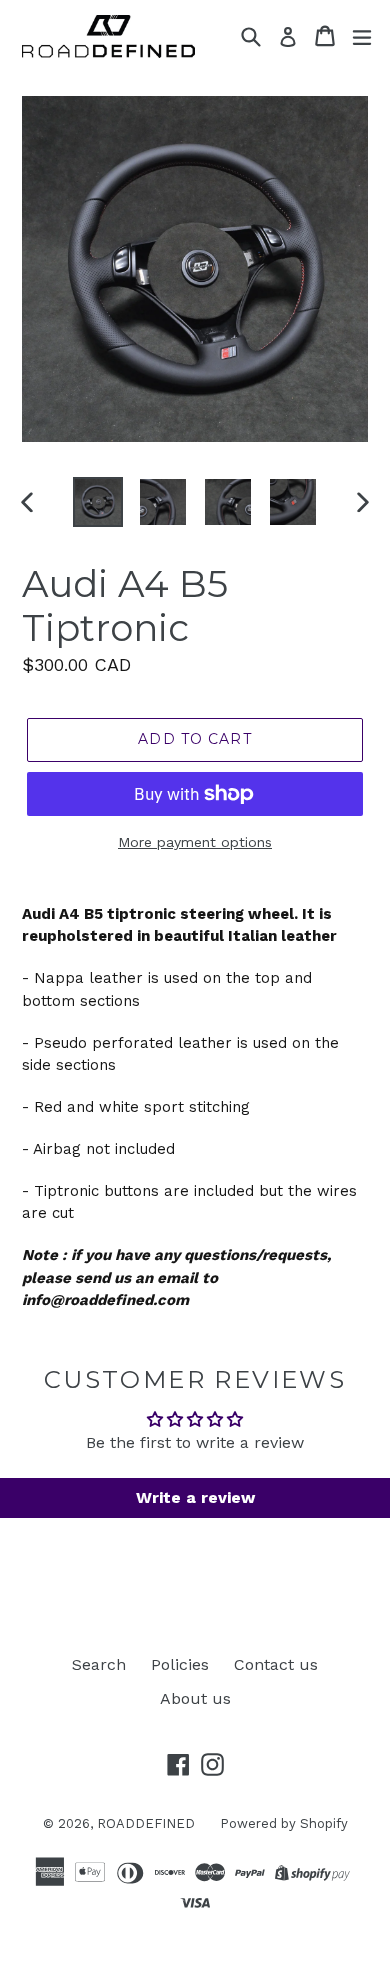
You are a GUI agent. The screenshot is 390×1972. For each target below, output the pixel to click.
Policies (180, 1664)
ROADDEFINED (146, 1823)
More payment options (195, 842)
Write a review (195, 1497)
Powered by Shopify (284, 1823)
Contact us (276, 1664)
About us (195, 1698)
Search (99, 1664)
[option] (97, 502)
